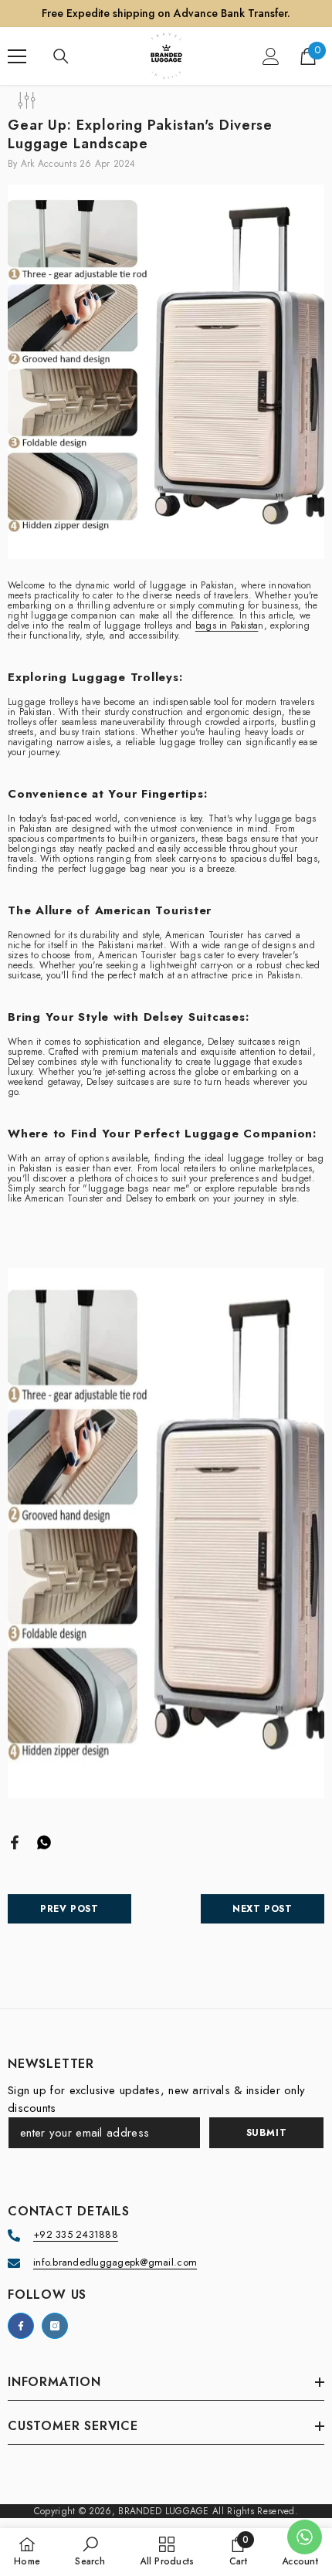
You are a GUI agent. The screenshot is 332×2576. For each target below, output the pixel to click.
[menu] (17, 56)
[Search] (61, 56)
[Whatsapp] (44, 1841)
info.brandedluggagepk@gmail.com (115, 2262)
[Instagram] (55, 2326)
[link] (90, 2551)
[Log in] (271, 56)
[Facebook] (15, 1841)
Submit (267, 2133)
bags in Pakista (227, 625)
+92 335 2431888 (76, 2234)
